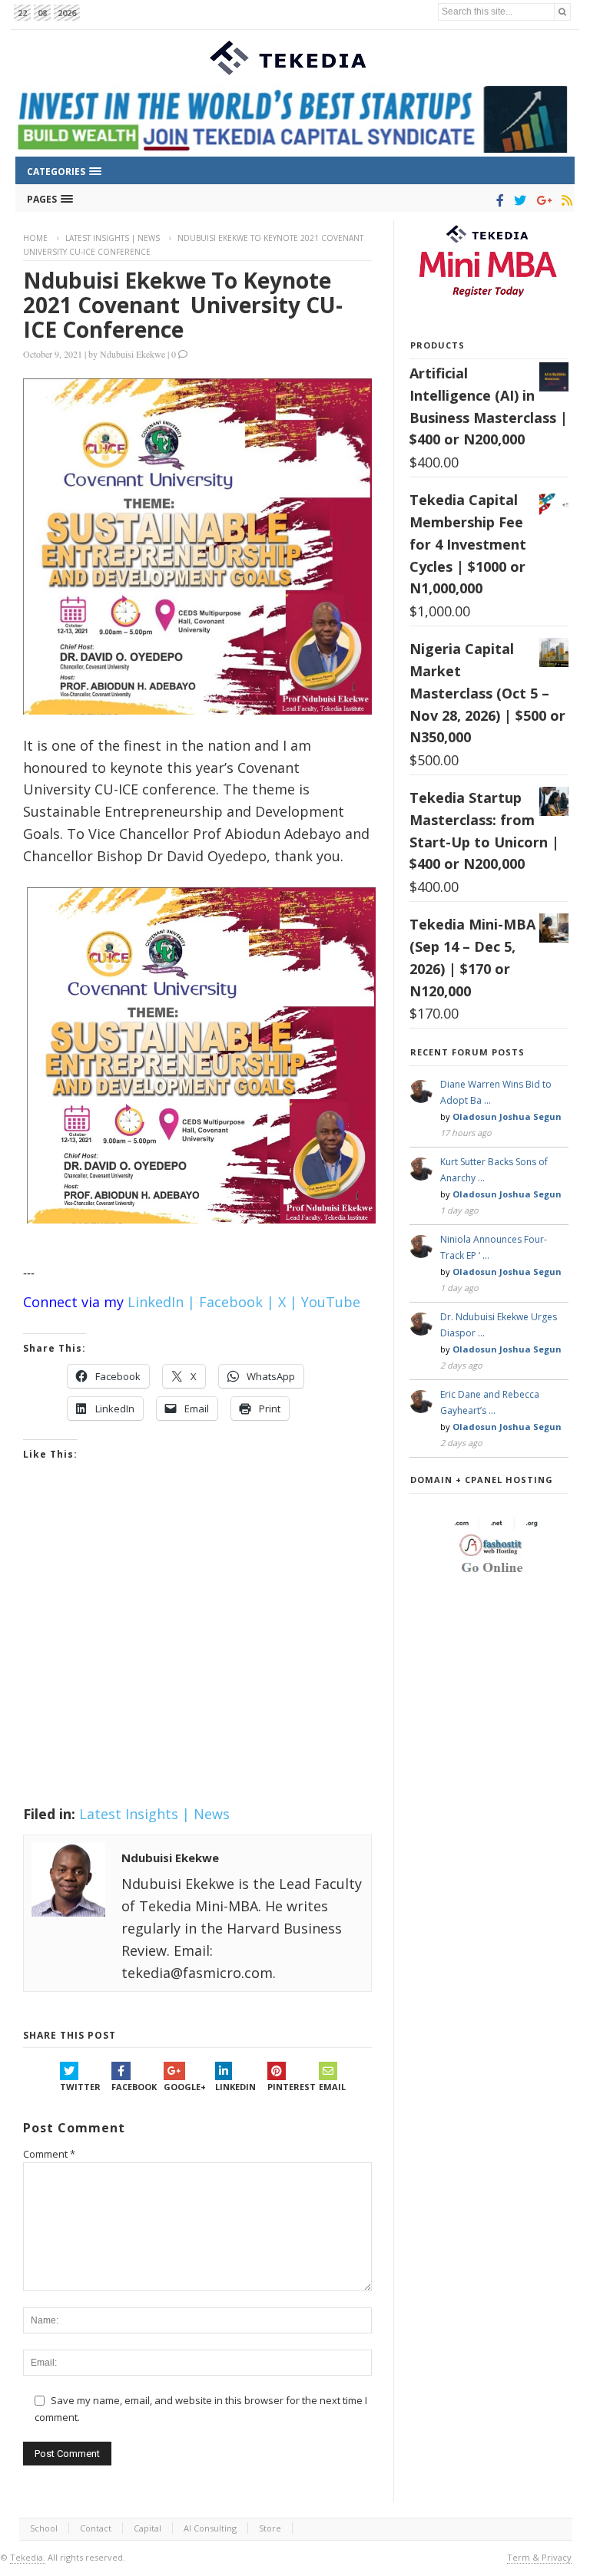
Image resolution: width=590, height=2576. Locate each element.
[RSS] (564, 200)
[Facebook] (497, 200)
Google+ (185, 2087)
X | (288, 1302)
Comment (49, 2154)
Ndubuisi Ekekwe (133, 354)
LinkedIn (235, 2087)
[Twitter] (517, 200)
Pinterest (292, 2087)
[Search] (562, 12)
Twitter (80, 2087)
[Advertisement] (197, 1653)
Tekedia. (28, 2557)
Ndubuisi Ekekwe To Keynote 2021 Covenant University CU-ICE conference (183, 305)
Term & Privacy (539, 2557)
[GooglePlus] (541, 200)
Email (332, 2087)
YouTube (331, 1302)
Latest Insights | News (113, 238)
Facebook (134, 2087)
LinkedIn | (161, 1302)
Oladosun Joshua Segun (507, 1116)
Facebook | (237, 1302)
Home (35, 238)
